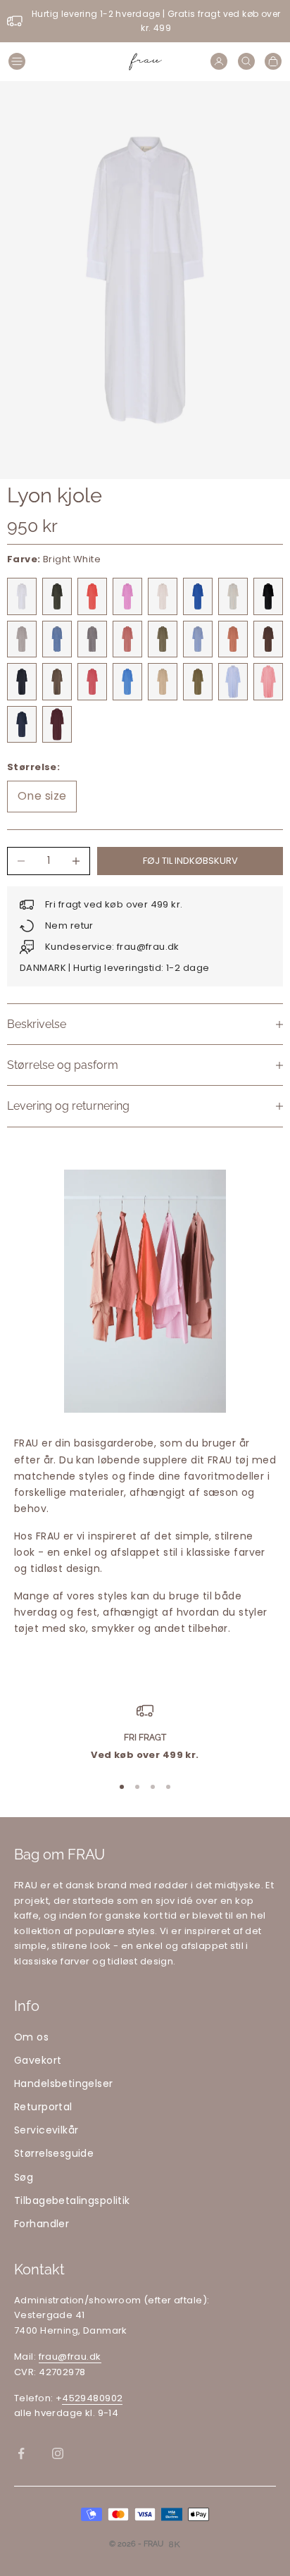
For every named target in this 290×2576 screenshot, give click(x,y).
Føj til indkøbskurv (190, 861)
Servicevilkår (46, 2130)
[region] (145, 1733)
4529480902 (92, 2398)
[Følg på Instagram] (58, 2453)
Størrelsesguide (54, 2153)
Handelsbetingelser (64, 2083)
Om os (31, 2037)
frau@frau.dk (70, 2357)
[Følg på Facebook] (21, 2453)
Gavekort (38, 2060)
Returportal (43, 2107)
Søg (24, 2177)
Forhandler (42, 2224)
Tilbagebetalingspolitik (72, 2200)
